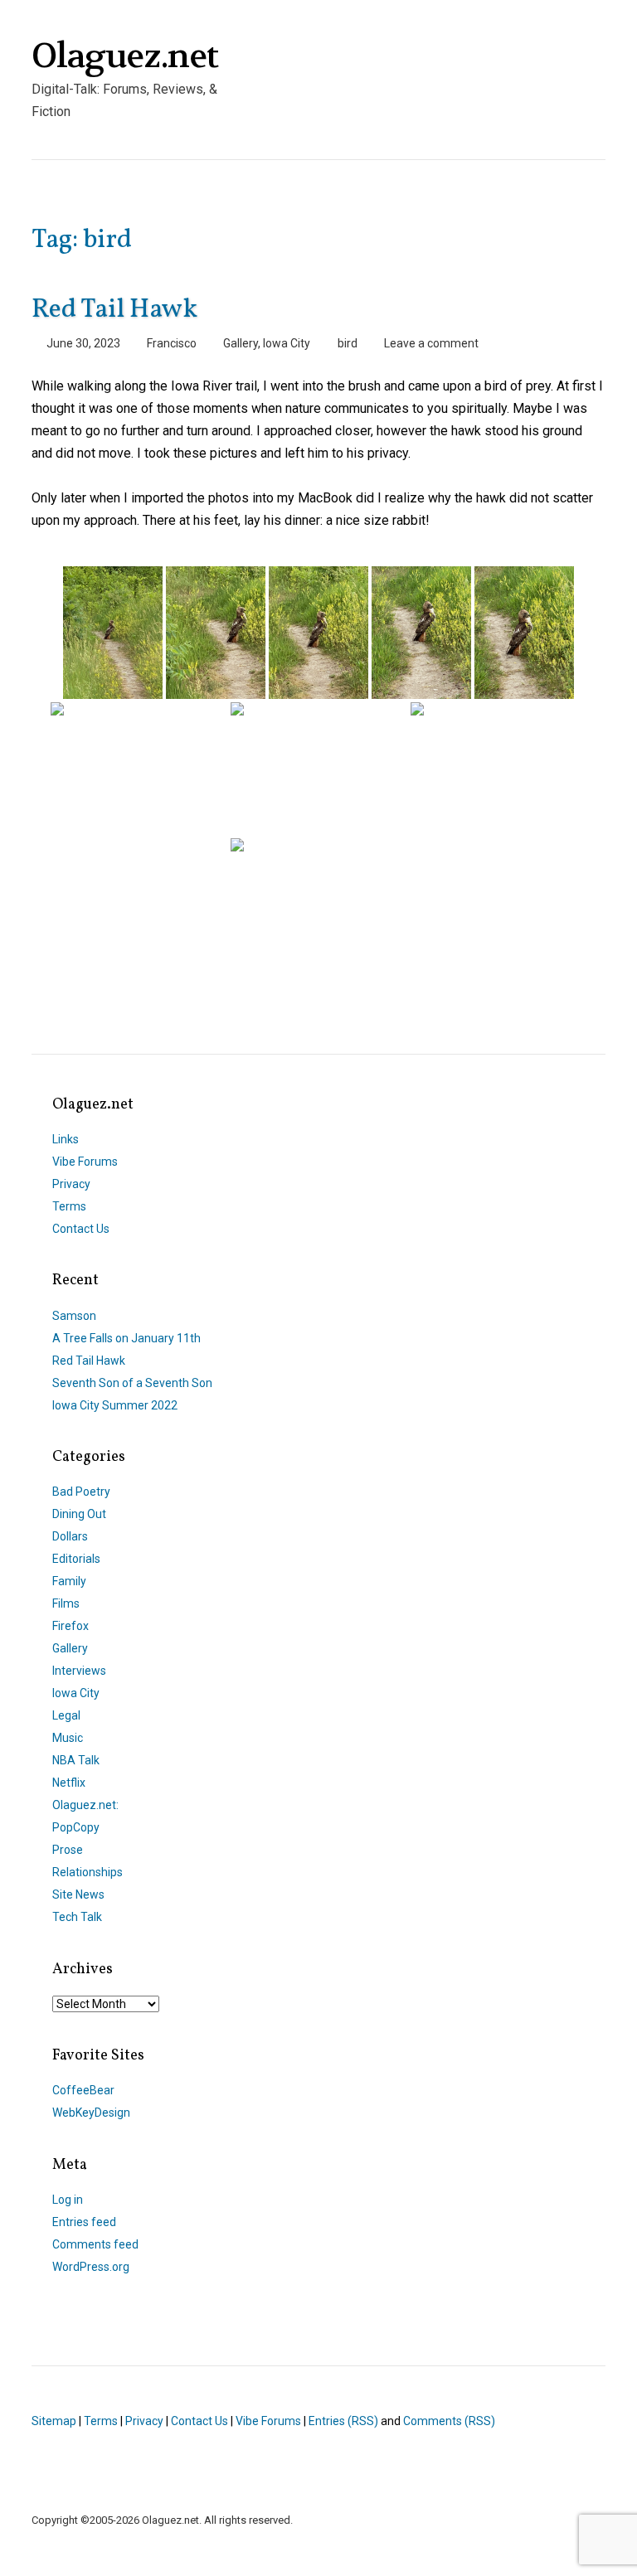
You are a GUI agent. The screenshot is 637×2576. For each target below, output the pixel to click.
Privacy (71, 1184)
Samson (74, 1316)
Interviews (79, 1671)
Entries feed (84, 2222)
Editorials (76, 1559)
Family (69, 1581)
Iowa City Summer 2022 (115, 1405)
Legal (66, 1715)
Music (68, 1738)
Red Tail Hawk (114, 310)
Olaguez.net (125, 56)
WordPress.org (91, 2267)
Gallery (241, 343)
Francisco (172, 343)
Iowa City (287, 343)
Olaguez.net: (85, 1805)
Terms (69, 1206)
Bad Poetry (81, 1492)
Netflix (69, 1783)
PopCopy (76, 1827)
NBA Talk (76, 1760)
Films (66, 1603)
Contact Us (81, 1229)
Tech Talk (77, 1917)
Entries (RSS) (343, 2421)
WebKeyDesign (91, 2113)
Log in (68, 2200)
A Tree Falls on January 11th (126, 1338)
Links (66, 1139)
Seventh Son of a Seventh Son (132, 1383)
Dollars (70, 1536)
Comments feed (95, 2244)
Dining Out (79, 1514)
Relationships (88, 1872)
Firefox (71, 1626)
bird (347, 343)
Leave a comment (431, 343)
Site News (78, 1894)
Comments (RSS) (449, 2421)
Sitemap (54, 2421)
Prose (68, 1850)
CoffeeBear (83, 2090)
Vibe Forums (85, 1162)
